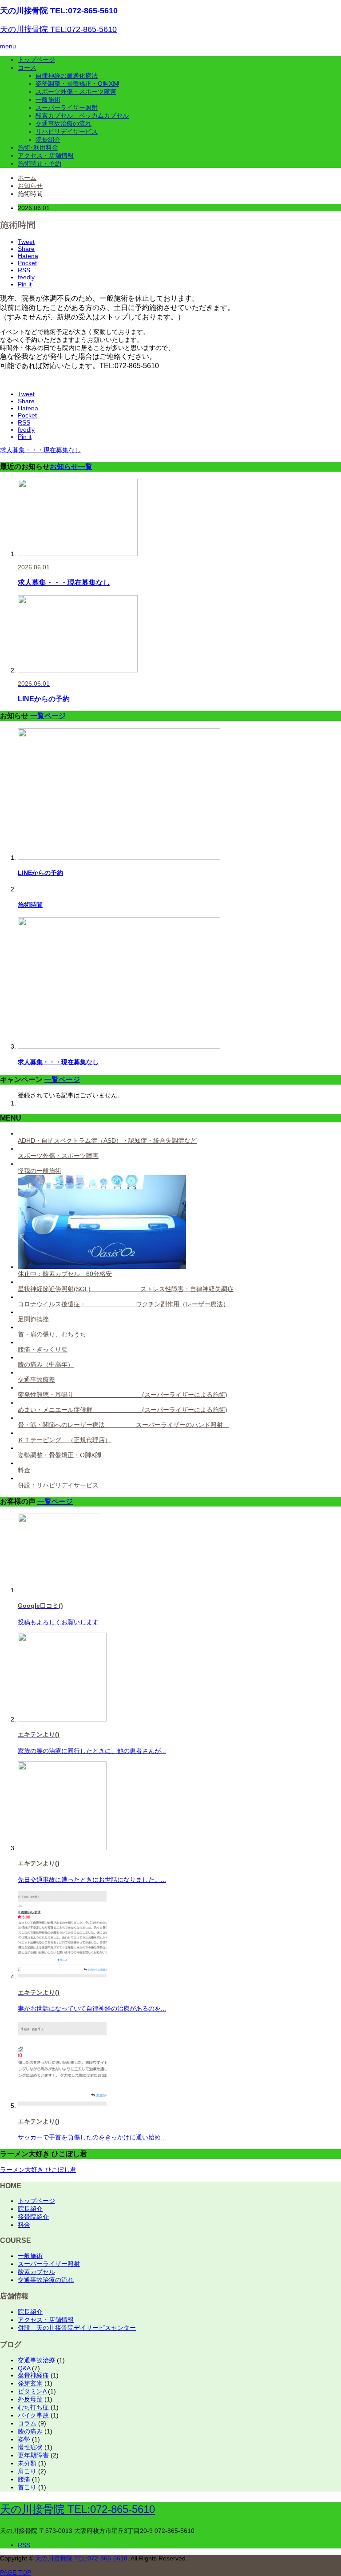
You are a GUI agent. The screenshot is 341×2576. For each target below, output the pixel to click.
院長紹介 (48, 139)
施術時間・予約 (40, 163)
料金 (24, 2225)
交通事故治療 (36, 2360)
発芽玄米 (30, 2383)
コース (27, 68)
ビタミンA (32, 2391)
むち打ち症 (33, 2407)
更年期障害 (33, 2455)
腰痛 (24, 2479)
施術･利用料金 (38, 147)
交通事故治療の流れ (63, 123)
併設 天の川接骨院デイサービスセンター (77, 2328)
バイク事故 (33, 2415)
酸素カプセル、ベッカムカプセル (82, 115)
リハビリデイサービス (67, 131)
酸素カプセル (36, 2272)
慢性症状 (30, 2447)
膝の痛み (30, 2431)
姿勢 (24, 2439)
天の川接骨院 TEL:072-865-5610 (59, 11)
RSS (24, 2545)
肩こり (27, 2471)
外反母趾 (30, 2399)
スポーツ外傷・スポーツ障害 (76, 91)
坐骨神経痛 (33, 2375)
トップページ (36, 60)
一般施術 (48, 99)
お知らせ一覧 (71, 466)
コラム (27, 2423)
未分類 (27, 2463)
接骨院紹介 (33, 2217)
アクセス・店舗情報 (46, 155)
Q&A (24, 2368)
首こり (27, 2487)
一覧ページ (48, 716)
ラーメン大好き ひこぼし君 (38, 2170)
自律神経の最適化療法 (67, 76)
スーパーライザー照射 (67, 107)
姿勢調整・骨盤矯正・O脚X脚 (77, 83)
